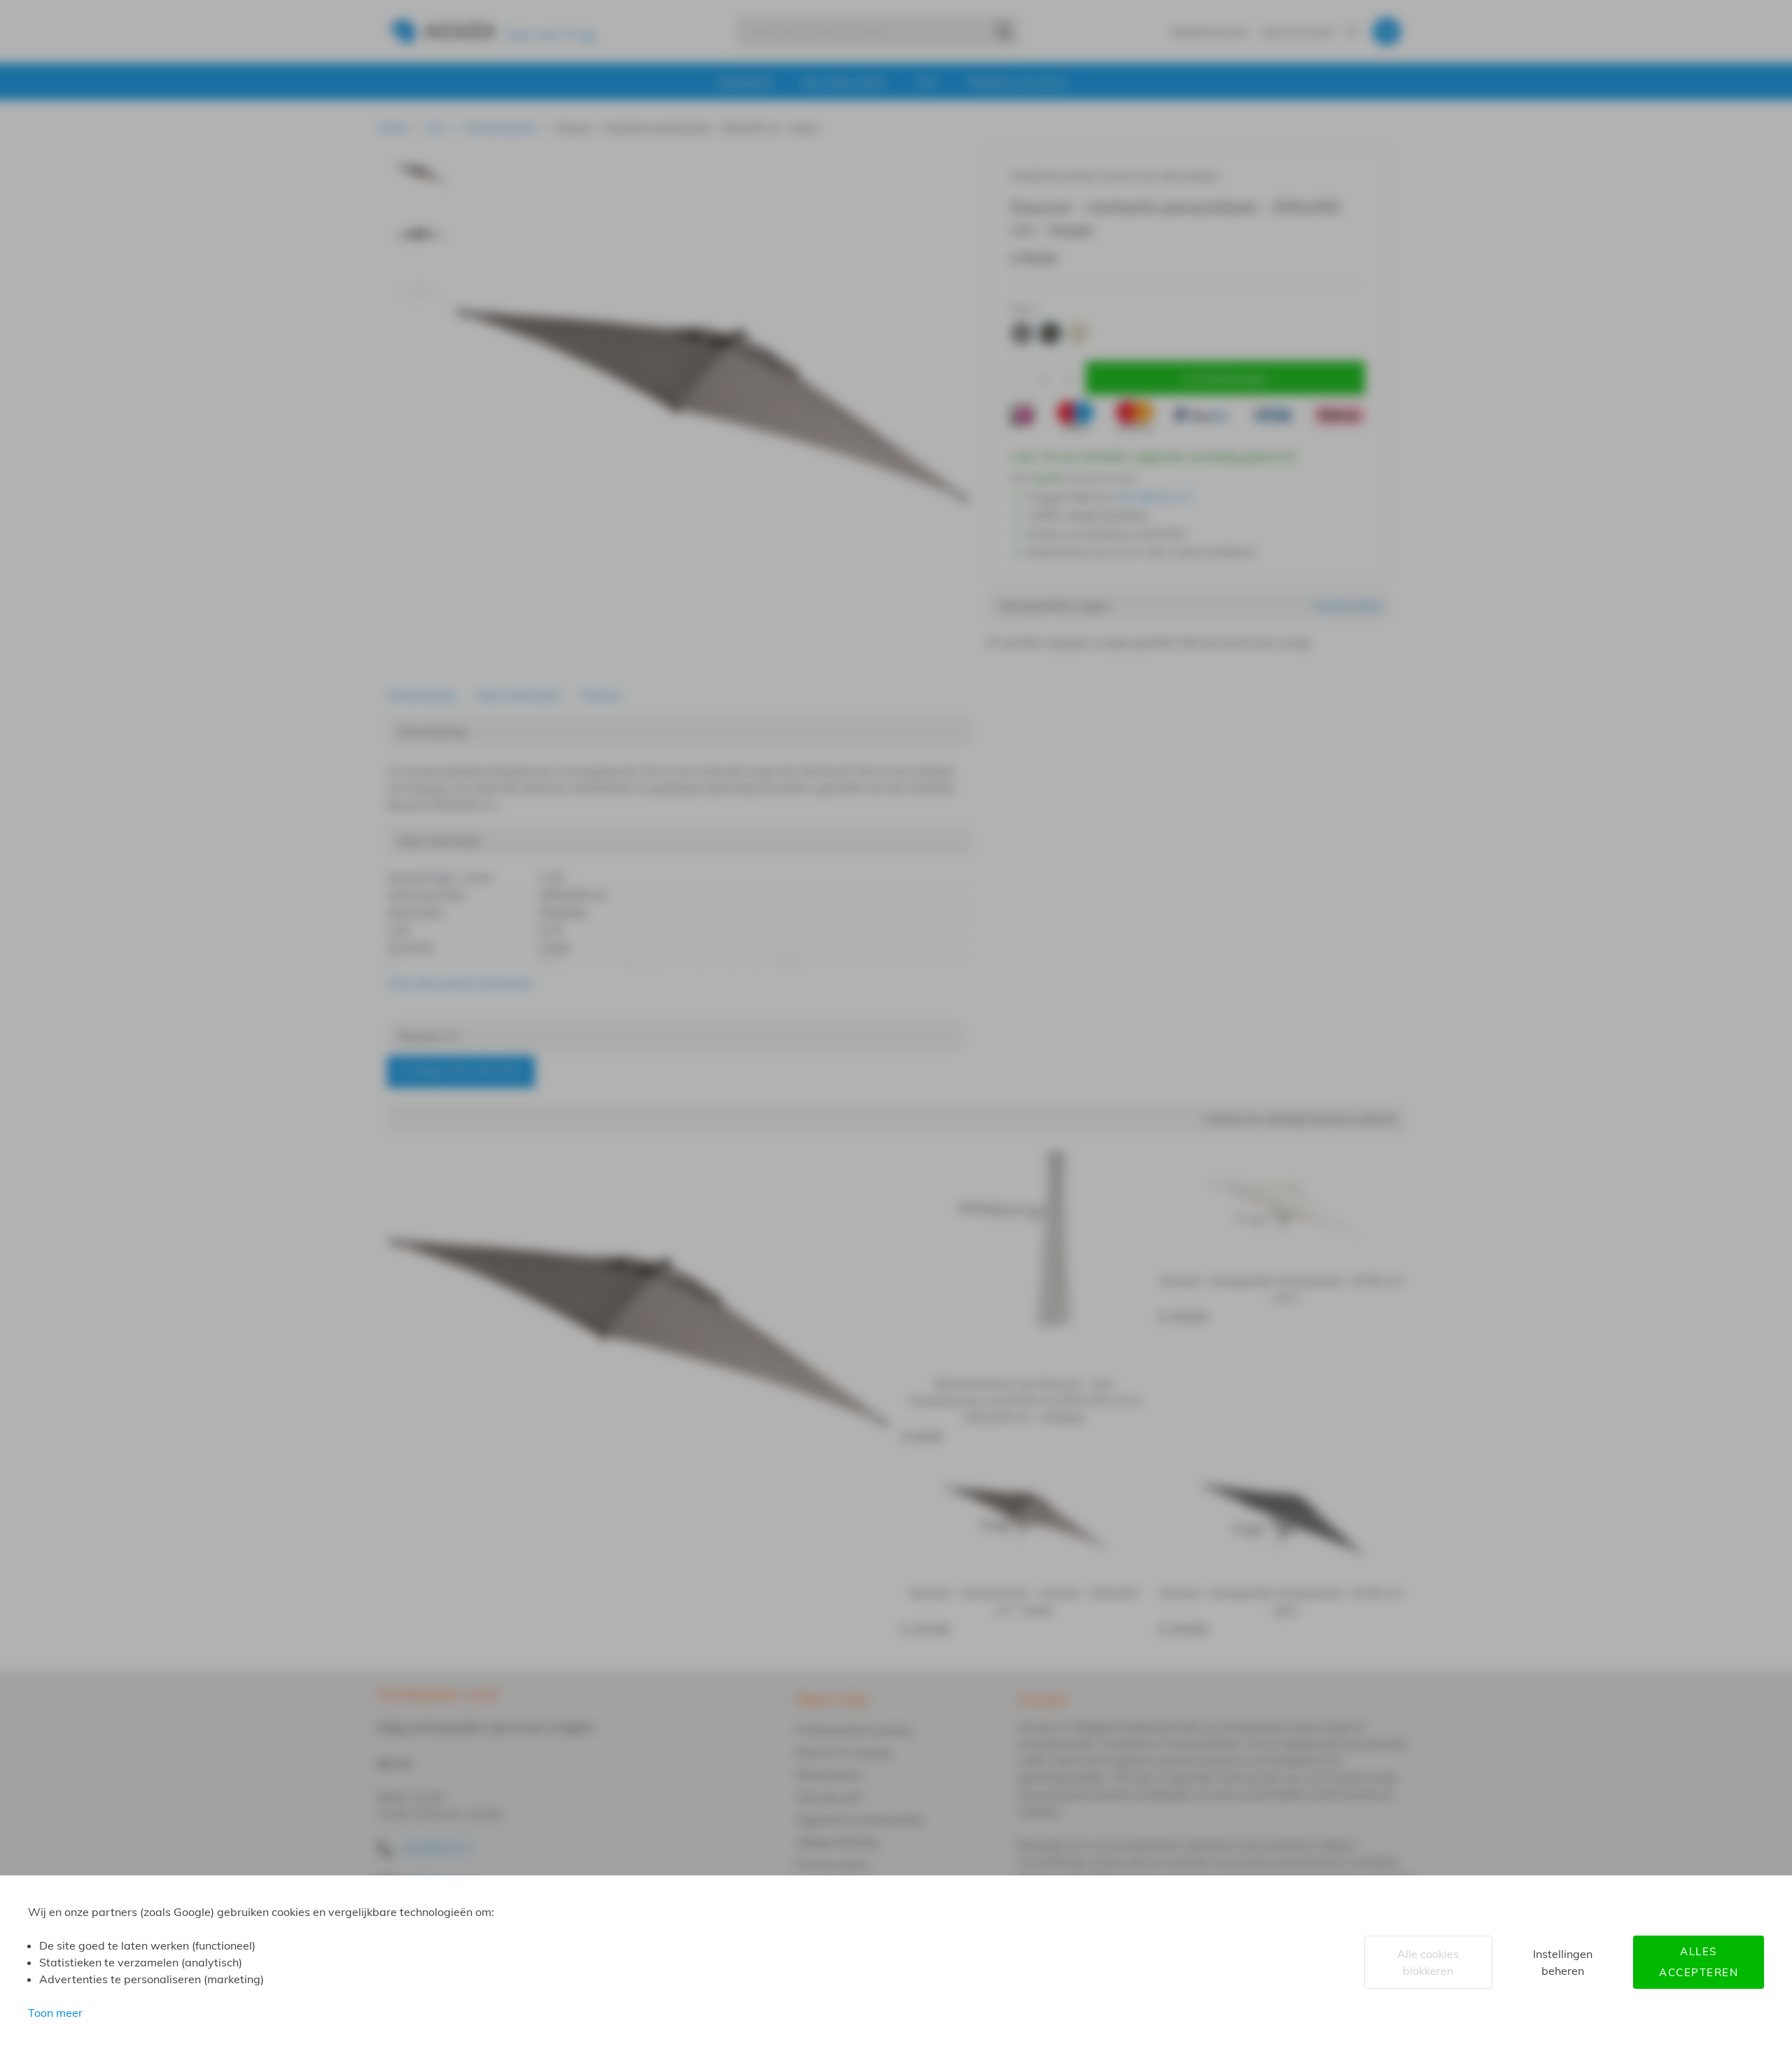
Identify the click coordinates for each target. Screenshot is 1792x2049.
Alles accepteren (1699, 1962)
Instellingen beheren (1563, 1962)
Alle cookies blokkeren (1428, 1962)
